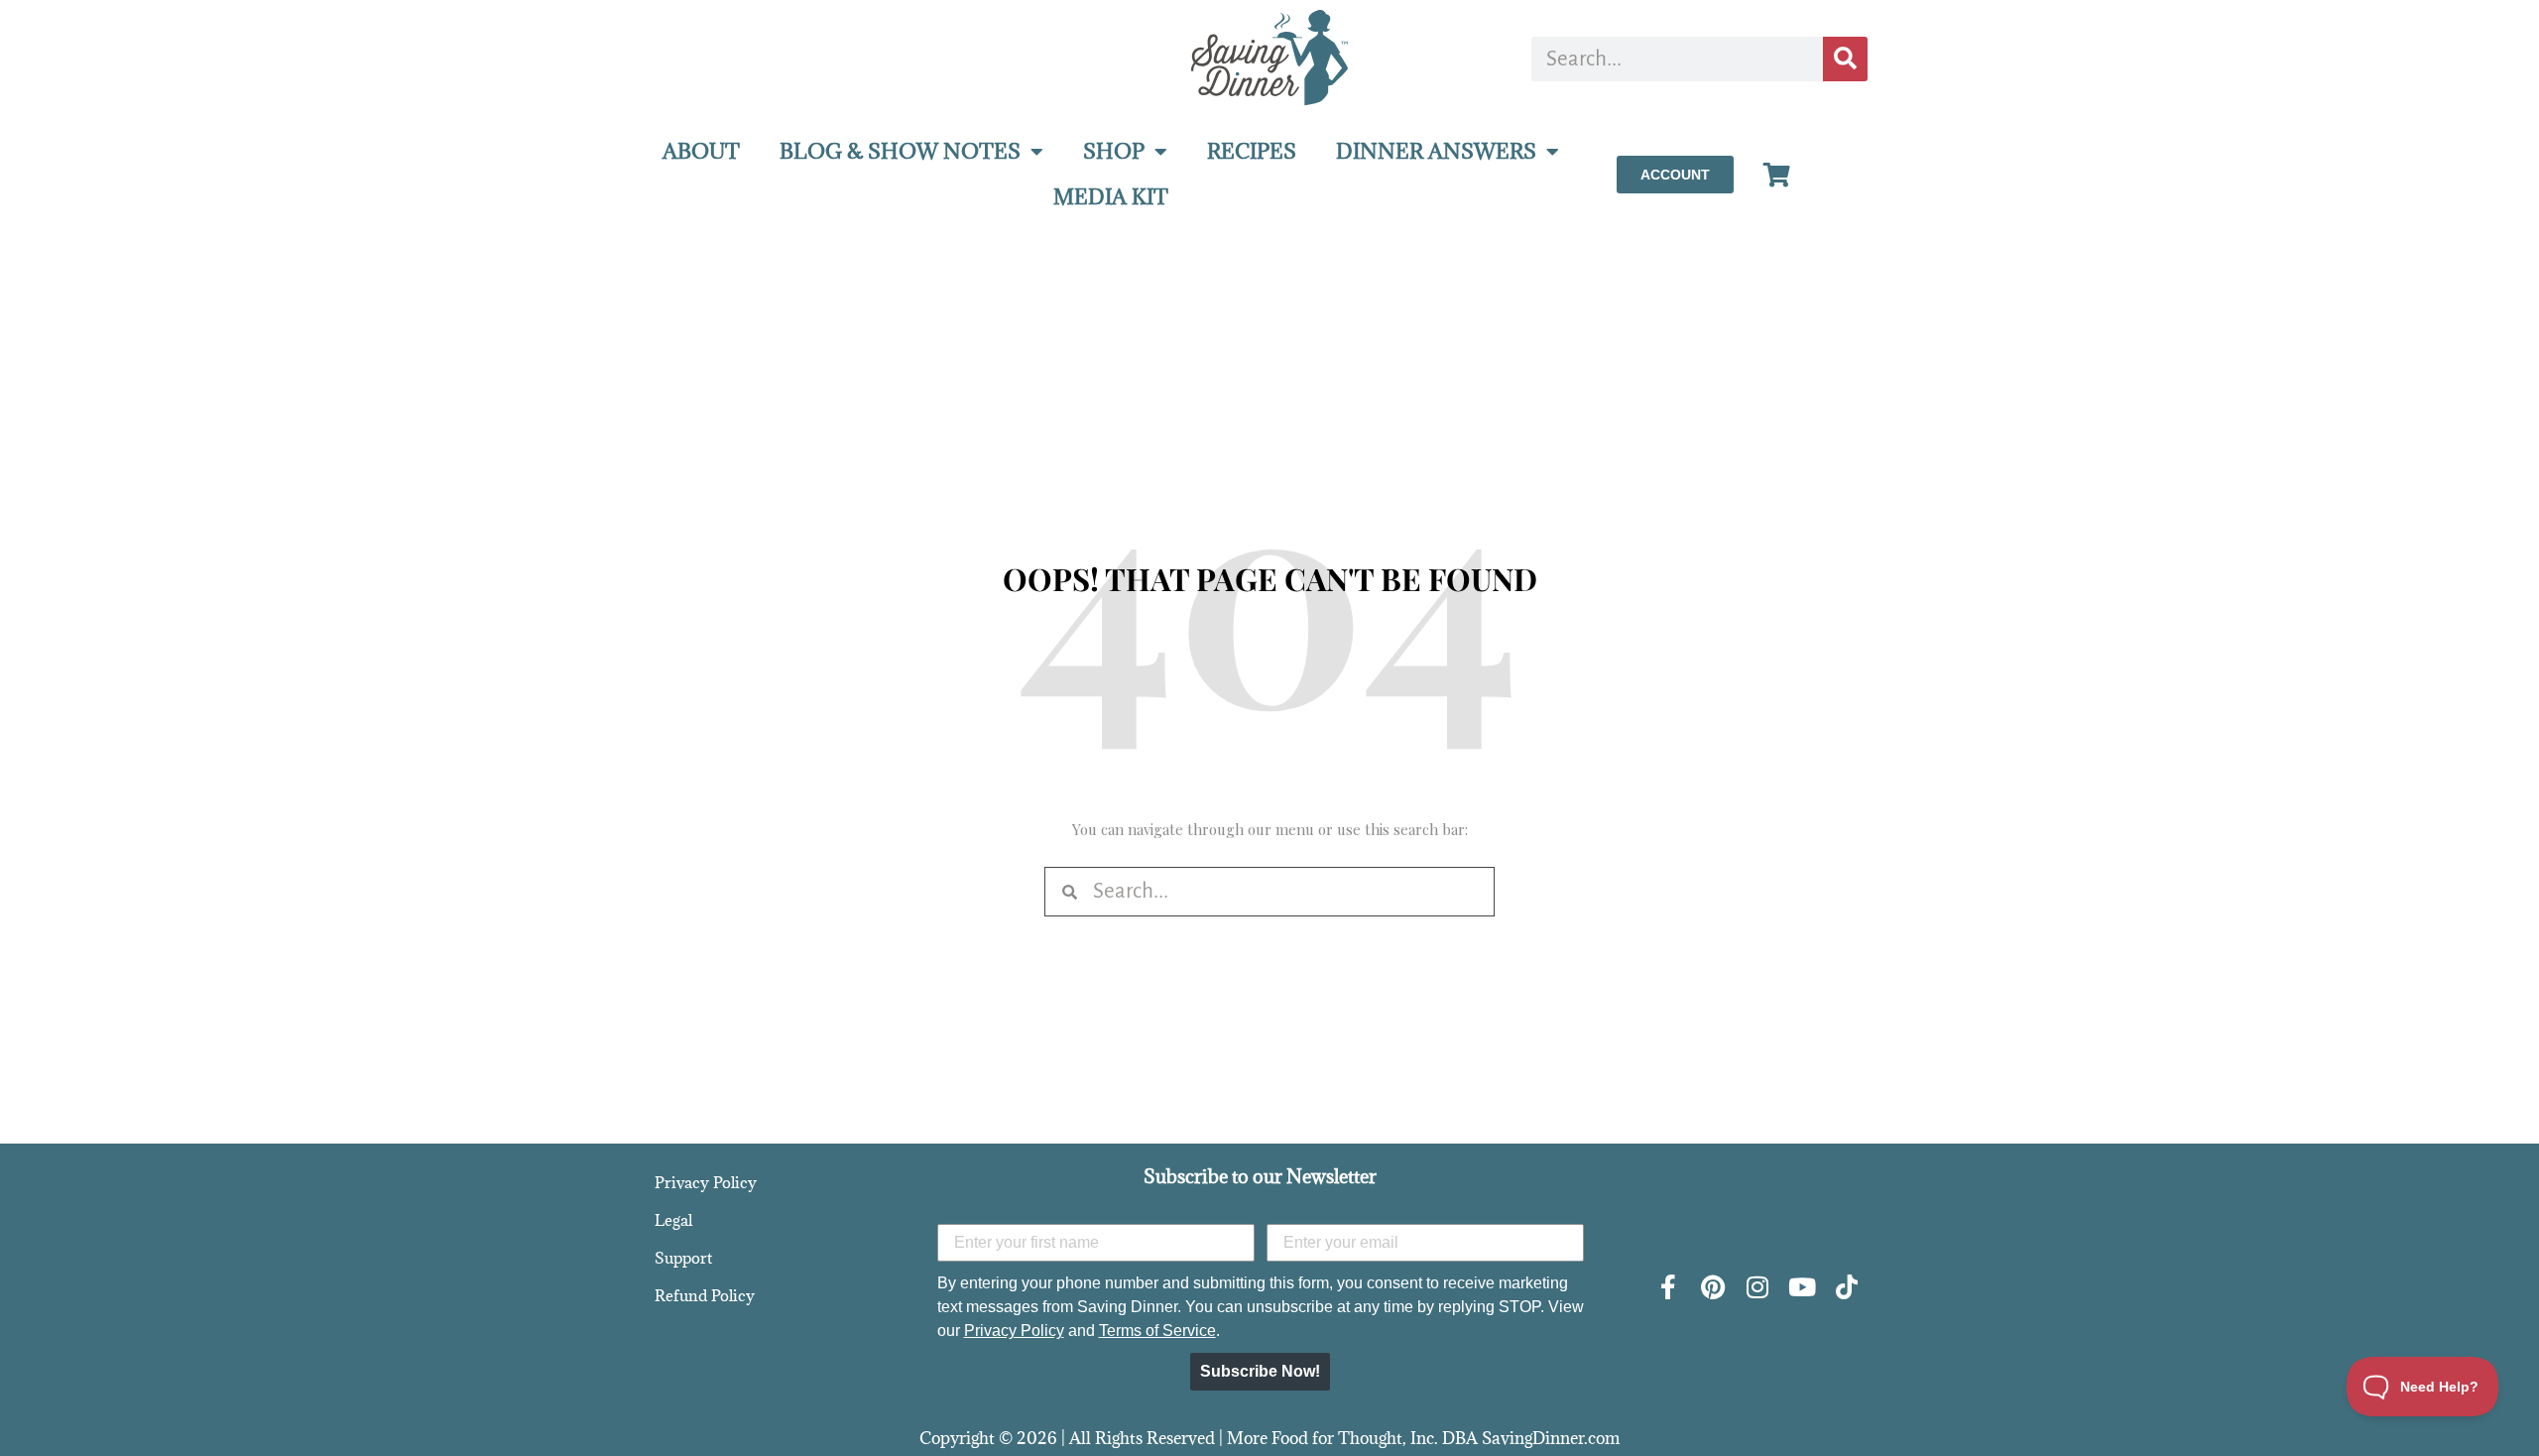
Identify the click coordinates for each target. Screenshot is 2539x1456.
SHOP (1114, 151)
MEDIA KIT (1111, 197)
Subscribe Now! (1260, 1371)
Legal (673, 1220)
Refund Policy (705, 1295)
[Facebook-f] (1668, 1287)
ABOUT (701, 151)
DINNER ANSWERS (1436, 151)
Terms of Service (1157, 1331)
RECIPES (1252, 151)
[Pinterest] (1712, 1287)
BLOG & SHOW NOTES (900, 151)
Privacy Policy (706, 1182)
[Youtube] (1802, 1287)
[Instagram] (1757, 1287)
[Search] (1845, 59)
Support (683, 1258)
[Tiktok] (1846, 1287)
